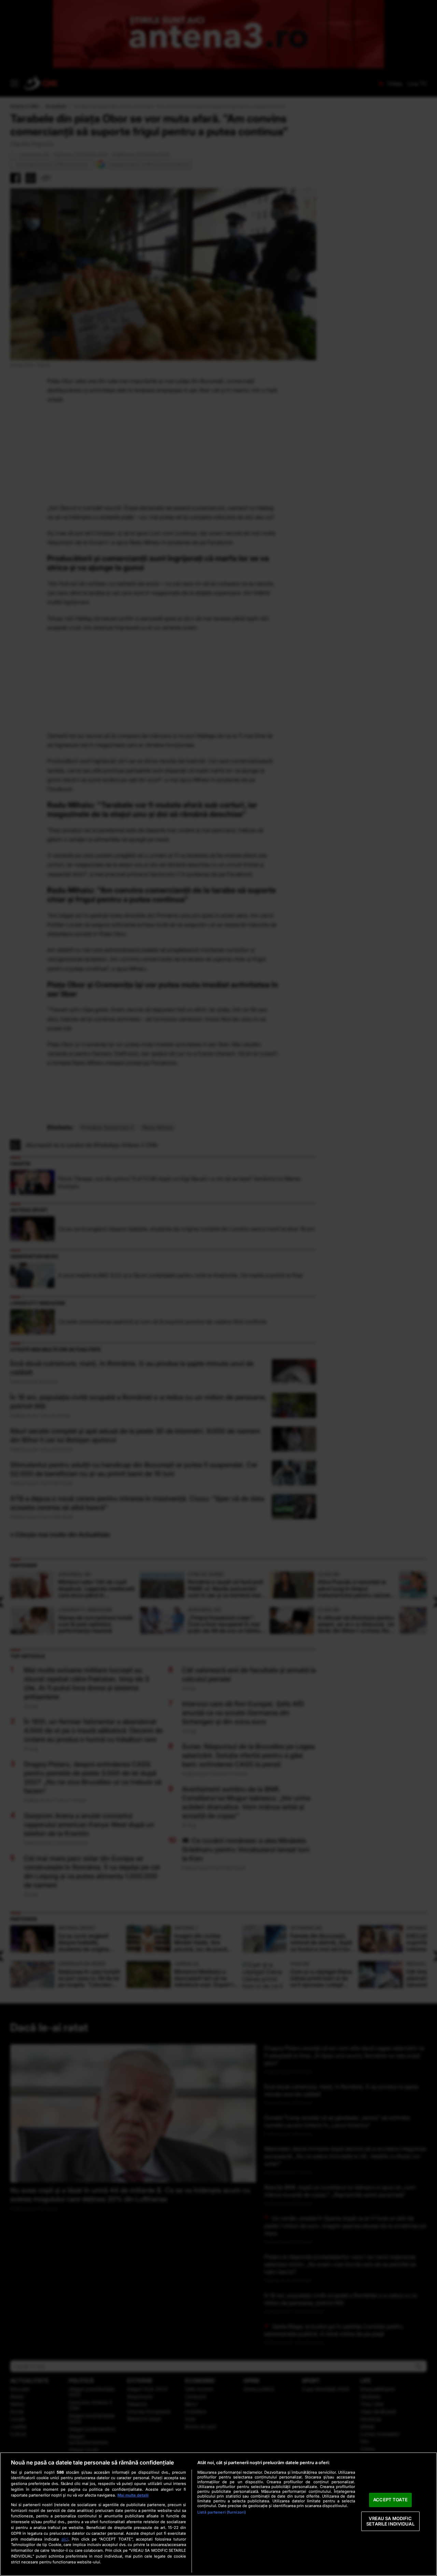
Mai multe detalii (133, 2495)
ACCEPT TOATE (390, 2500)
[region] (218, 2514)
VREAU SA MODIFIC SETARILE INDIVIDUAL (390, 2521)
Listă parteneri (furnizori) (222, 2512)
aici (65, 2539)
